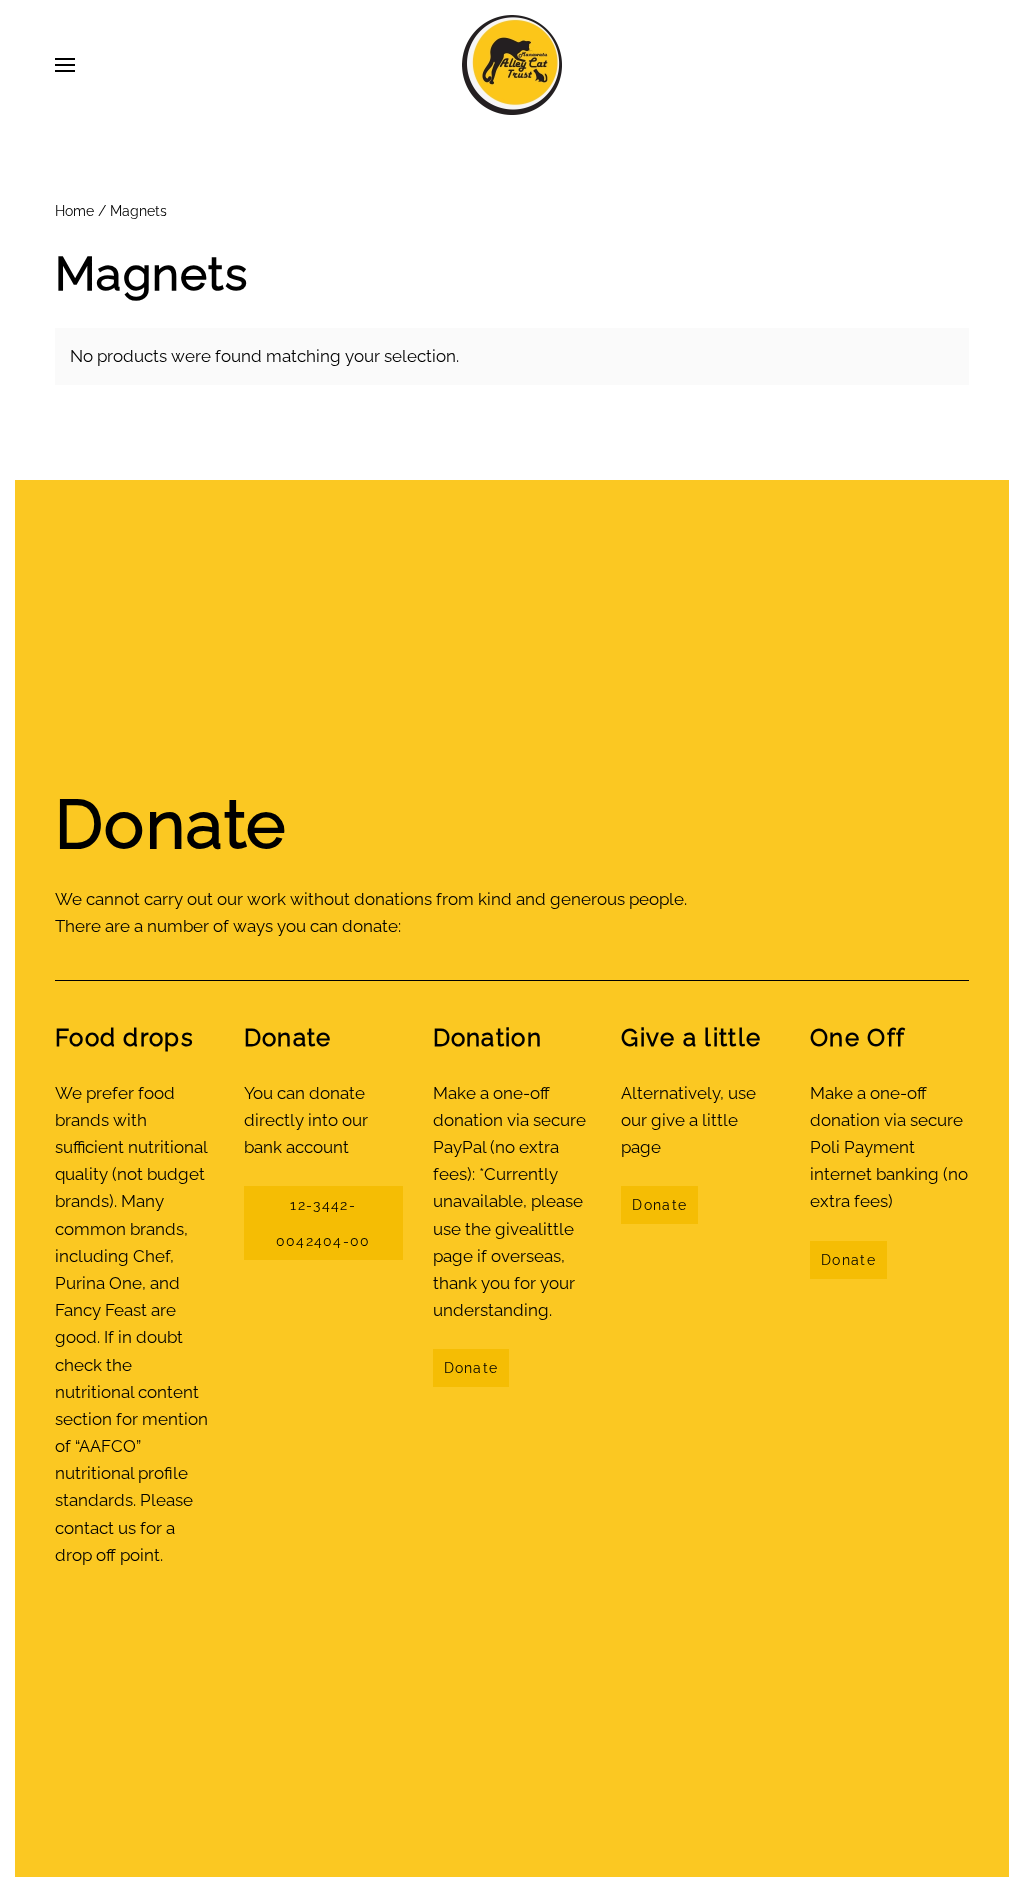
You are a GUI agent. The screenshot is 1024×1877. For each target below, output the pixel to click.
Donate (471, 1368)
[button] (65, 65)
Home (74, 211)
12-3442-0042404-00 (323, 1223)
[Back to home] (512, 65)
